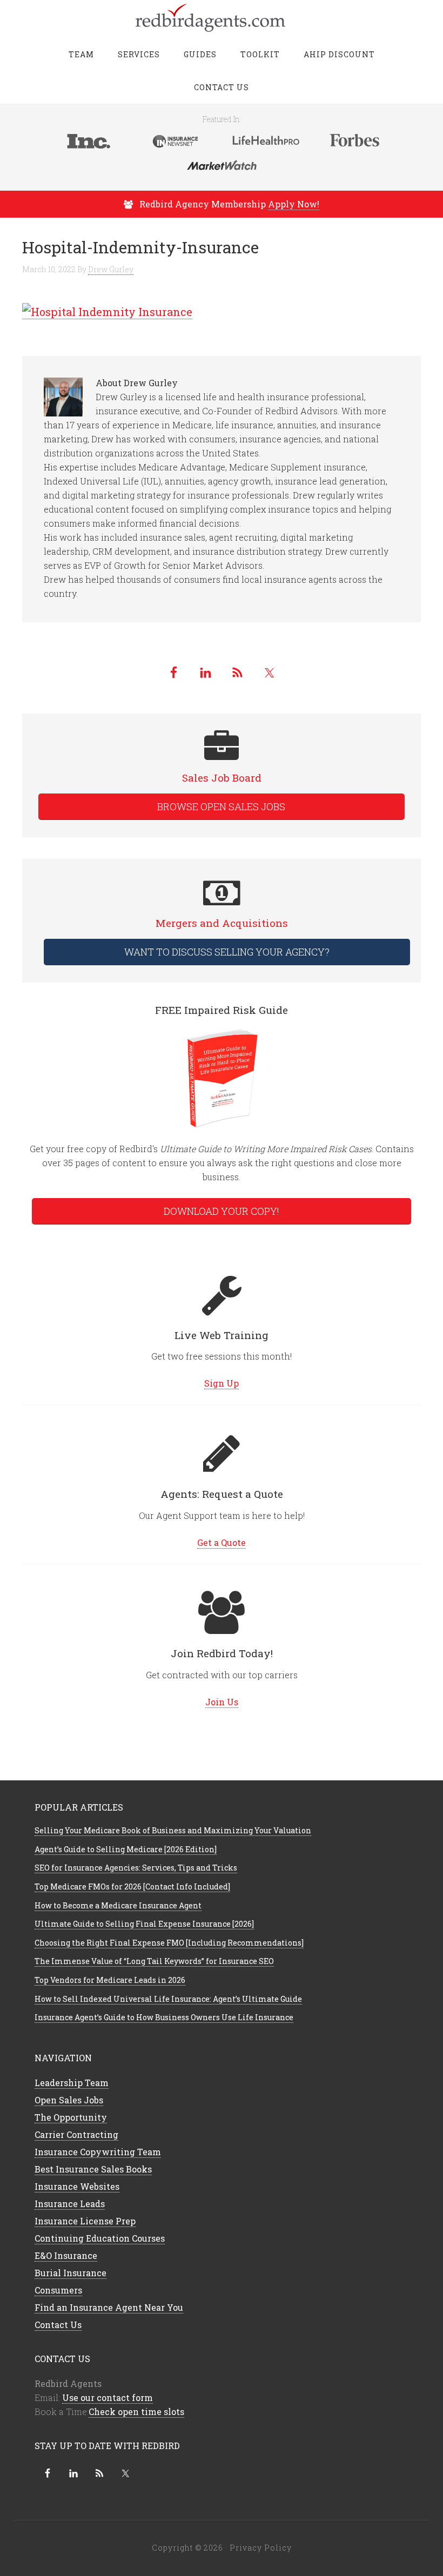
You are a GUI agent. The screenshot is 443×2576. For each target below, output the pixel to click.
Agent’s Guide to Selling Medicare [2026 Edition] (126, 1849)
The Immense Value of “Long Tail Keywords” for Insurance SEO (154, 1961)
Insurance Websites (77, 2186)
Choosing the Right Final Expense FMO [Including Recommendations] (169, 1943)
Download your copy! (222, 1211)
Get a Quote (222, 1542)
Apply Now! (294, 204)
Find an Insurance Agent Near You (109, 2307)
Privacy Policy (261, 2548)
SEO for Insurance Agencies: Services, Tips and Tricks (136, 1868)
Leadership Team (72, 2083)
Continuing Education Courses (100, 2238)
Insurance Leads (70, 2204)
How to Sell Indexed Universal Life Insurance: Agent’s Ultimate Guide (168, 1999)
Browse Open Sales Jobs (221, 806)
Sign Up (222, 1383)
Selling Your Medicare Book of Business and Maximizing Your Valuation (173, 1830)
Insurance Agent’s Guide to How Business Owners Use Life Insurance (164, 2017)
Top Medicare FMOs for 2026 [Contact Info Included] (132, 1886)
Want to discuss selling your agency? (227, 952)
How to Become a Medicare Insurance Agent (118, 1905)
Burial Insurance (71, 2273)
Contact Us (58, 2325)
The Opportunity (71, 2117)
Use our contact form (108, 2397)
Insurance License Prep (85, 2221)
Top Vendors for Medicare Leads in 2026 (110, 1980)
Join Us (222, 1702)
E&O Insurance (66, 2255)
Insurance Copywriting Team (98, 2152)
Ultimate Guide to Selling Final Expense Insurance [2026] (144, 1924)
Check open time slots (136, 2412)
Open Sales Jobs (69, 2100)
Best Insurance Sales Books (93, 2169)
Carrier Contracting (76, 2134)
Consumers (58, 2290)
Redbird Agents (222, 16)
